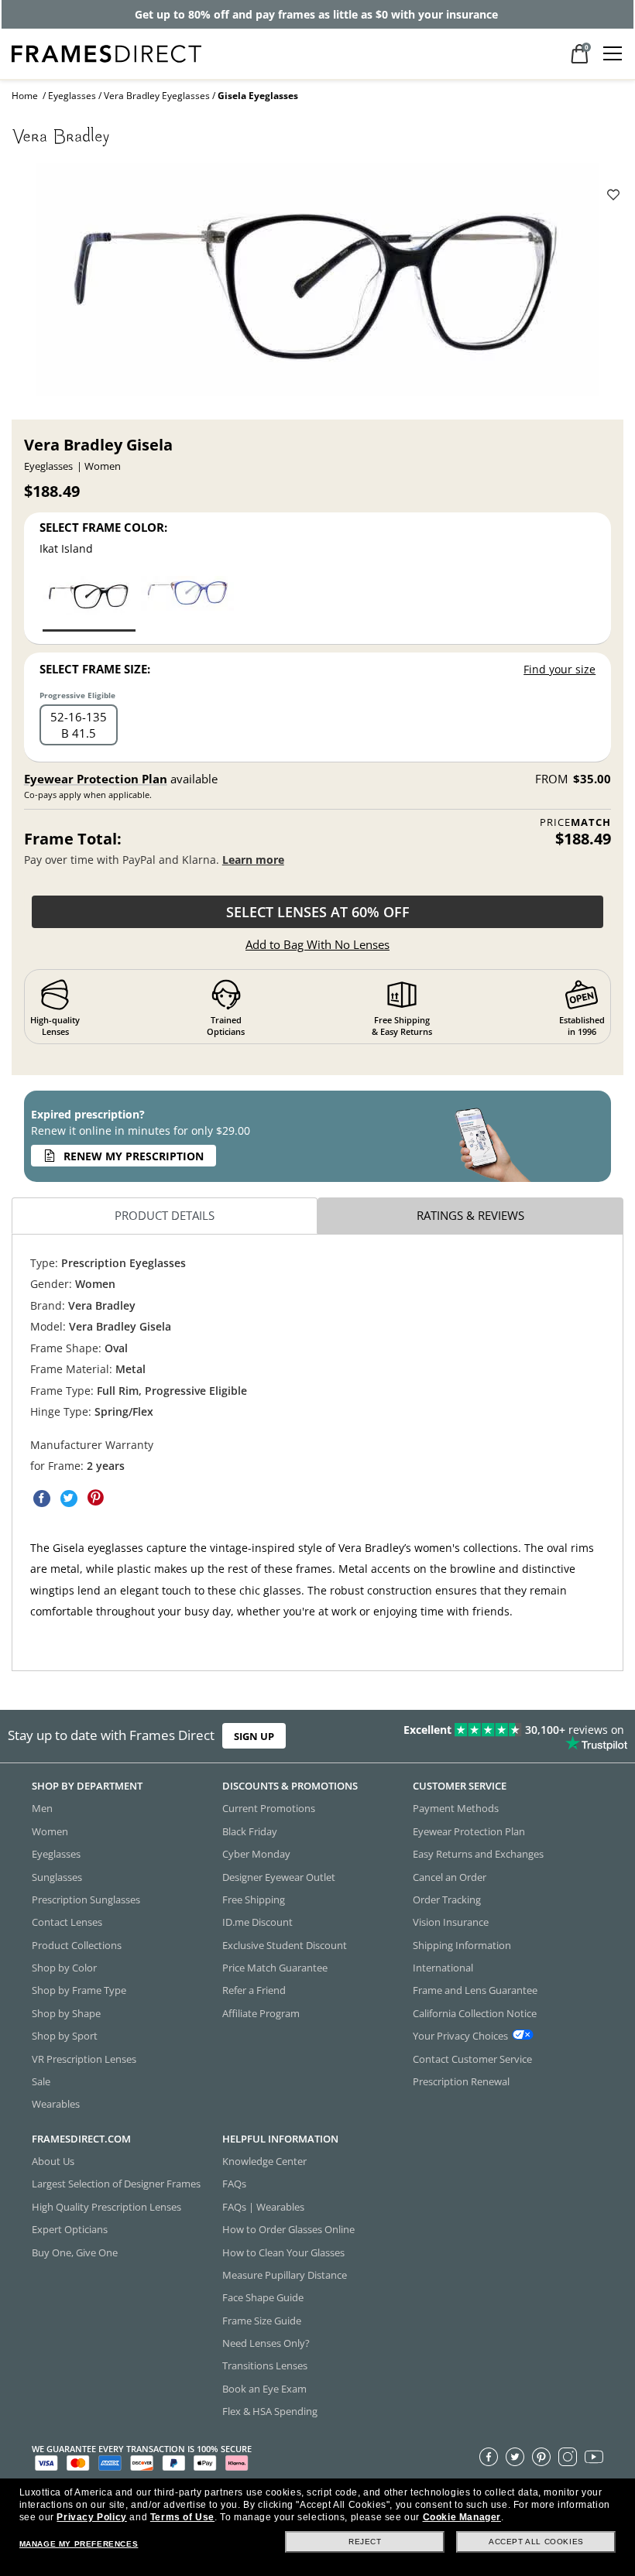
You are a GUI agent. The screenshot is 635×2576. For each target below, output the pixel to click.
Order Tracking (447, 1899)
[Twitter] (515, 2457)
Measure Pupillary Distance (285, 2275)
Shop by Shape (66, 2013)
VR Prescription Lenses (84, 2058)
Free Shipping (254, 1899)
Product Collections (77, 1945)
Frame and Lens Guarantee (475, 1990)
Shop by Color (64, 1968)
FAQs (234, 2184)
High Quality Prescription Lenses (106, 2207)
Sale (41, 2081)
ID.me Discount (257, 1922)
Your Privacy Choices (460, 2036)
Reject (365, 2542)
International (443, 1968)
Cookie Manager (462, 2517)
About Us (53, 2161)
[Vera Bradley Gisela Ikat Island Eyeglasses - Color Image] (89, 603)
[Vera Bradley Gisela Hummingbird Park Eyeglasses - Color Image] (187, 603)
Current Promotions (269, 1808)
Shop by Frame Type (79, 1990)
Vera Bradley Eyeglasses (157, 96)
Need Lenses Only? (266, 2343)
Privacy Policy (91, 2517)
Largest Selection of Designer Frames (116, 2184)
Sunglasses (57, 1876)
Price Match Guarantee (275, 1968)
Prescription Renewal (461, 2081)
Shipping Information (462, 1945)
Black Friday (250, 1831)
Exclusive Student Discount (285, 1945)
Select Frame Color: (103, 527)
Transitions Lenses (265, 2365)
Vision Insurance (451, 1922)
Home (25, 96)
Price (575, 822)
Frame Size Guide (262, 2321)
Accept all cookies (536, 2542)
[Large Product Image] (317, 286)
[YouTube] (594, 2457)
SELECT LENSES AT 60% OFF (318, 912)
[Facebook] (489, 2457)
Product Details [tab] (165, 1215)
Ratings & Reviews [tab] (470, 1215)
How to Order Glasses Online (288, 2229)
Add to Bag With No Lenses (317, 944)
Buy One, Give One (75, 2252)
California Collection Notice (475, 2013)
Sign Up (254, 1736)
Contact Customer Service (472, 2058)
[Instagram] (568, 2457)
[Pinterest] (541, 2457)
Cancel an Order (450, 1876)
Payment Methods (456, 1808)
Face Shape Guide (263, 2297)
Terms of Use (182, 2517)
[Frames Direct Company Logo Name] (106, 52)
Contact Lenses (67, 1922)
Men (42, 1808)
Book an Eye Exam (264, 2389)
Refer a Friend (254, 1990)
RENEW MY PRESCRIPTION (134, 1156)
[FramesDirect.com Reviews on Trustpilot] (498, 1736)
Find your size (559, 669)
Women (50, 1831)
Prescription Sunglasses (86, 1899)
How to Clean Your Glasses (283, 2252)
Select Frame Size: (95, 669)
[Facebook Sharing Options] (42, 1499)
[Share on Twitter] (69, 1499)
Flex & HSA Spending (270, 2411)
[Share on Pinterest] (96, 1499)
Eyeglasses (72, 96)
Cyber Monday (256, 1854)
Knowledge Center (264, 2161)
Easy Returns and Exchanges (478, 1854)
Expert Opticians (70, 2229)
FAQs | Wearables (263, 2207)
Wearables (56, 2104)
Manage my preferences (79, 2544)
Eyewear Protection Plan (96, 779)
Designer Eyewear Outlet (279, 1876)
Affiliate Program (261, 2013)
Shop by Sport (65, 2036)
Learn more (253, 860)
